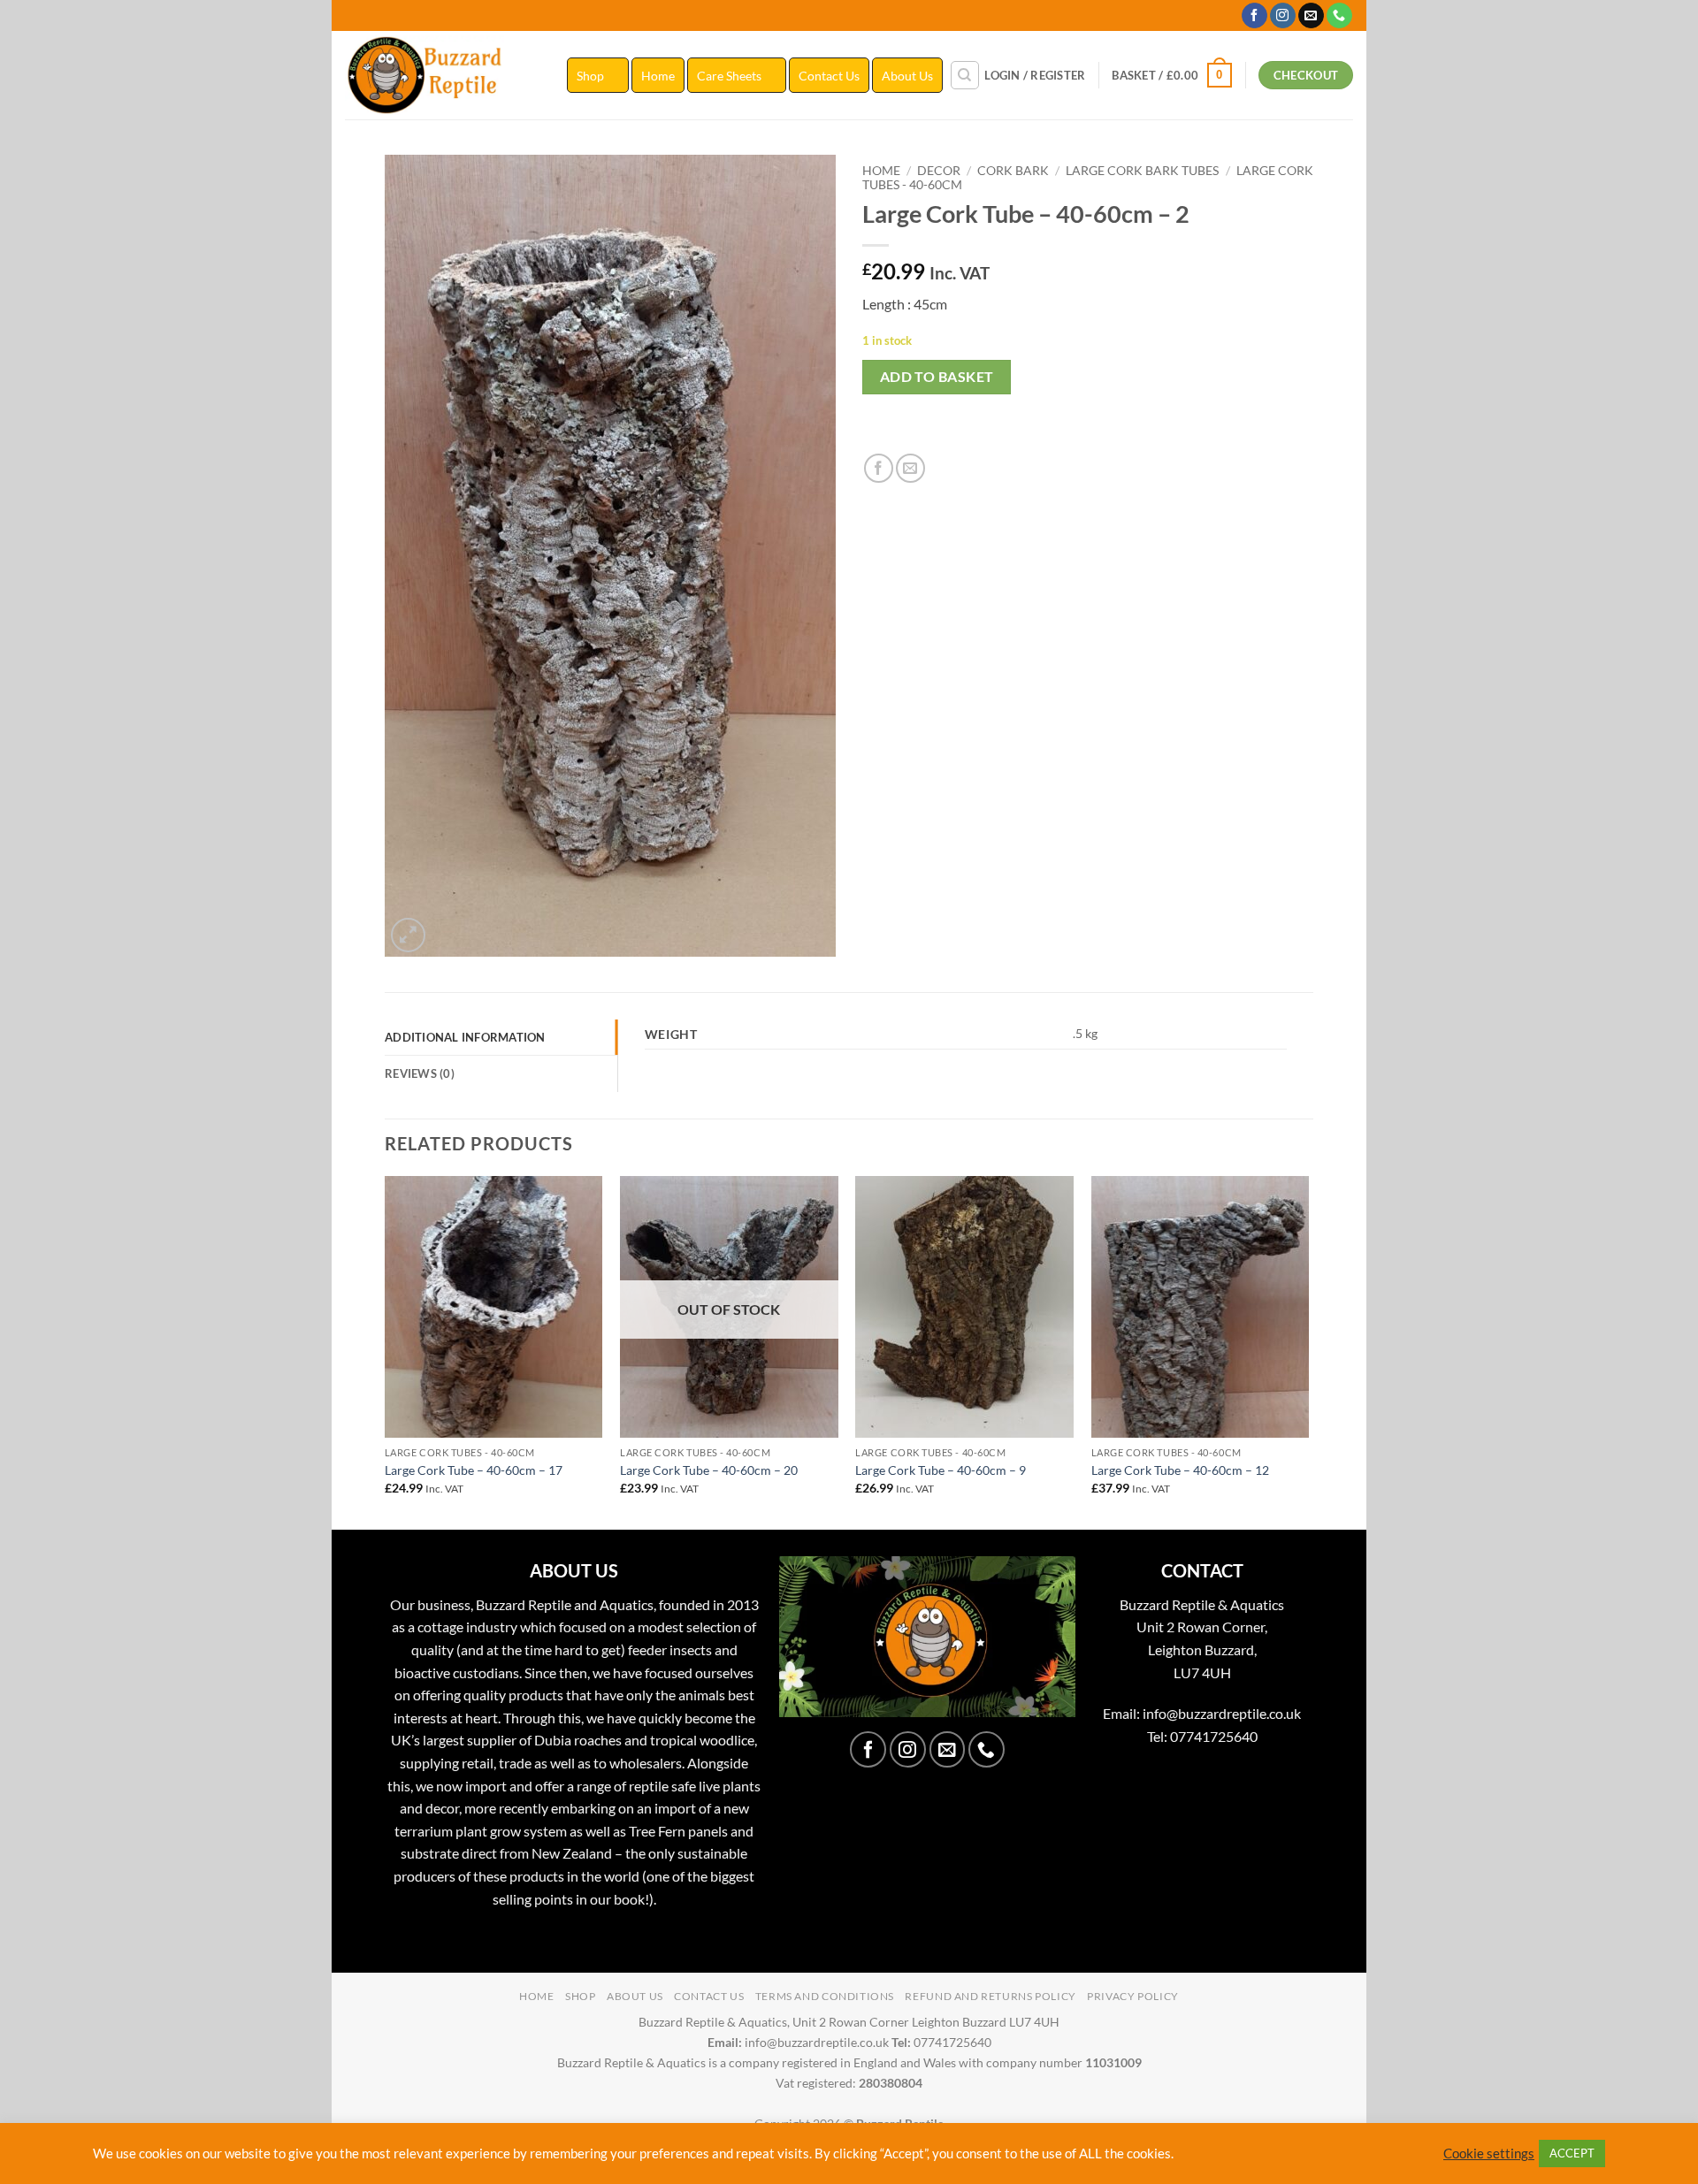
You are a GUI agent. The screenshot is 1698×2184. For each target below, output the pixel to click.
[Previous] (386, 1351)
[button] (1035, 75)
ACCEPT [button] (1572, 2153)
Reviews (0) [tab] (420, 1073)
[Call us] (1339, 16)
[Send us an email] (1311, 16)
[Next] (1308, 1351)
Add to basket (937, 377)
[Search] (965, 75)
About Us (907, 76)
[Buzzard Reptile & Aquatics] (443, 75)
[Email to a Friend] (910, 468)
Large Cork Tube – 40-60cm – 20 (709, 1470)
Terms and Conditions (825, 1996)
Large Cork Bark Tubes (1142, 171)
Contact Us (829, 76)
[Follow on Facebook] (1254, 16)
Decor (939, 171)
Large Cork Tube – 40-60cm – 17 (474, 1470)
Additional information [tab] (465, 1037)
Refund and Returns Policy (990, 1996)
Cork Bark (1013, 171)
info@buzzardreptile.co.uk (1222, 1713)
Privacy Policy (1133, 1996)
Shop (590, 76)
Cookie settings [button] (1489, 2153)
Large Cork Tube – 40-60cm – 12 (1180, 1470)
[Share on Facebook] (879, 468)
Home (658, 76)
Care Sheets (729, 76)
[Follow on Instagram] (1283, 16)
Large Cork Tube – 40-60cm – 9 (941, 1470)
